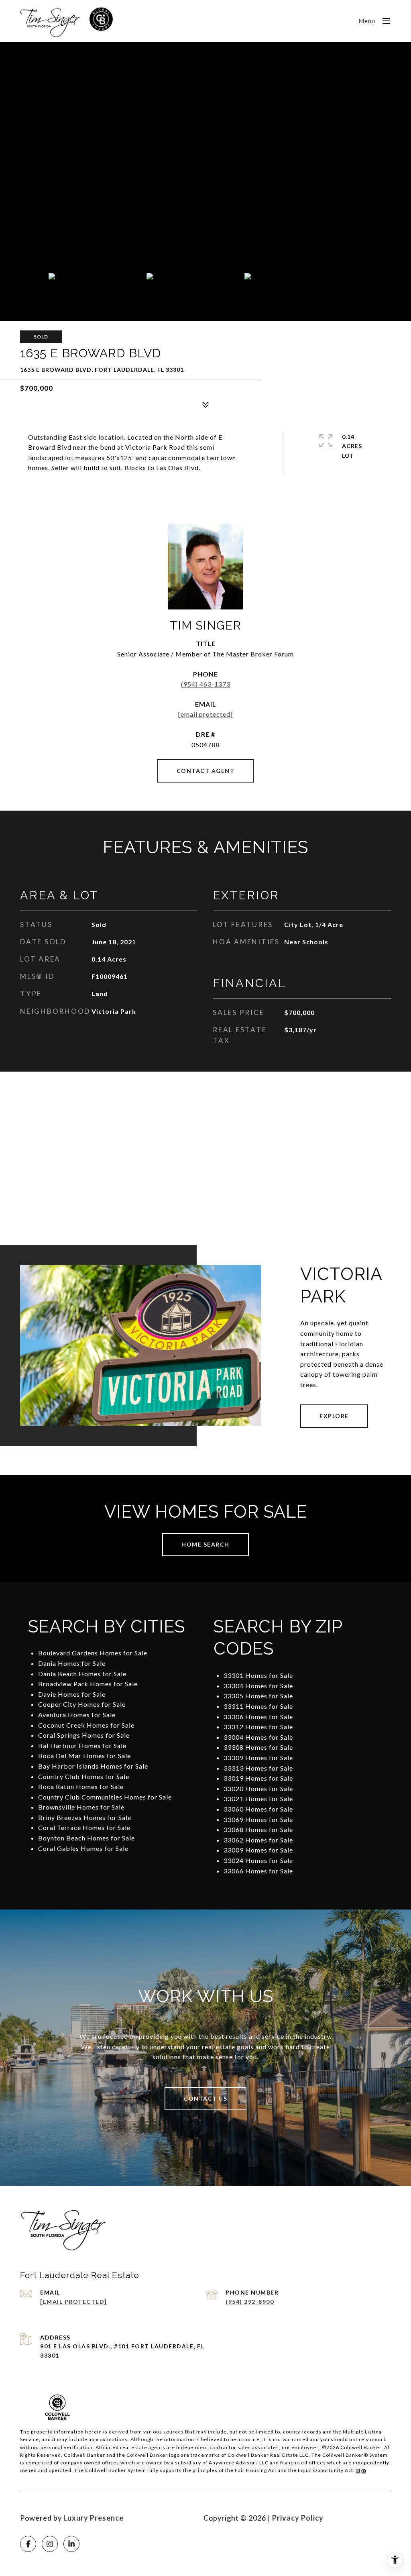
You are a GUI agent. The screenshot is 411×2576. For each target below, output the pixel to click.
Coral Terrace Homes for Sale (84, 1827)
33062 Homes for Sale (258, 1840)
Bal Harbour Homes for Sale (82, 1746)
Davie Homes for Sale (72, 1694)
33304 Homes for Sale (258, 1686)
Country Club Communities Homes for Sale (105, 1797)
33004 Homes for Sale (258, 1737)
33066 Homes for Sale (258, 1871)
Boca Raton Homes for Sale (81, 1786)
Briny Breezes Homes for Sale (85, 1817)
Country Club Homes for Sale (84, 1776)
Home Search (205, 1544)
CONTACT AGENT (206, 771)
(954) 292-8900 (250, 2302)
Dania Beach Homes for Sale (82, 1674)
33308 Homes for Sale (258, 1747)
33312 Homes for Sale (258, 1727)
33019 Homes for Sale (258, 1778)
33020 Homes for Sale (258, 1788)
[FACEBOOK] (28, 2544)
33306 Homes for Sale (258, 1717)
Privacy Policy (298, 2518)
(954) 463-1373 (206, 684)
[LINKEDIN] (71, 2544)
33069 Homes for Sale (258, 1819)
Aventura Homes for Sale (77, 1715)
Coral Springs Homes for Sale (84, 1735)
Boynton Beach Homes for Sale (86, 1838)
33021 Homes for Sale (258, 1799)
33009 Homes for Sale (258, 1850)
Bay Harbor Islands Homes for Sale (93, 1766)
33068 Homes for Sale (258, 1829)
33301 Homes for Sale (258, 1675)
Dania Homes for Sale (72, 1663)
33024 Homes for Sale (258, 1860)
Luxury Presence (94, 2518)
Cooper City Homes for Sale (82, 1704)
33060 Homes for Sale (258, 1809)
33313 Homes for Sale (258, 1768)
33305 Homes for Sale (258, 1696)
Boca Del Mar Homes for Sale (84, 1756)
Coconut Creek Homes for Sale (86, 1725)
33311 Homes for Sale (258, 1706)
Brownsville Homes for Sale (81, 1807)
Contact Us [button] (205, 2098)
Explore (334, 1416)
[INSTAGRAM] (50, 2544)
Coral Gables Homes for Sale (83, 1848)
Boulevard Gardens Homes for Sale (93, 1653)
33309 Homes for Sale (258, 1758)
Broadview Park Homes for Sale (88, 1684)
